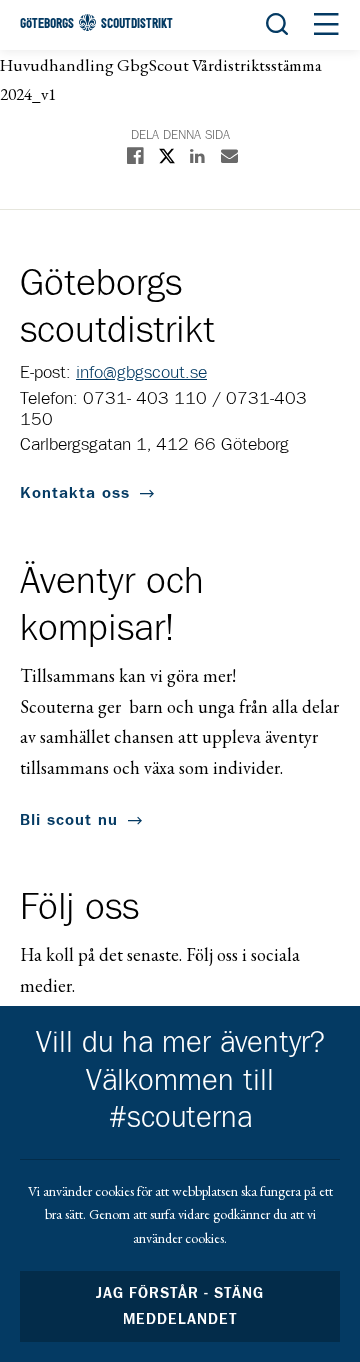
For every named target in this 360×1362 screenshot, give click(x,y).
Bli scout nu (69, 820)
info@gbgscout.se (141, 373)
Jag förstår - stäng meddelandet (180, 1306)
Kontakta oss (75, 493)
